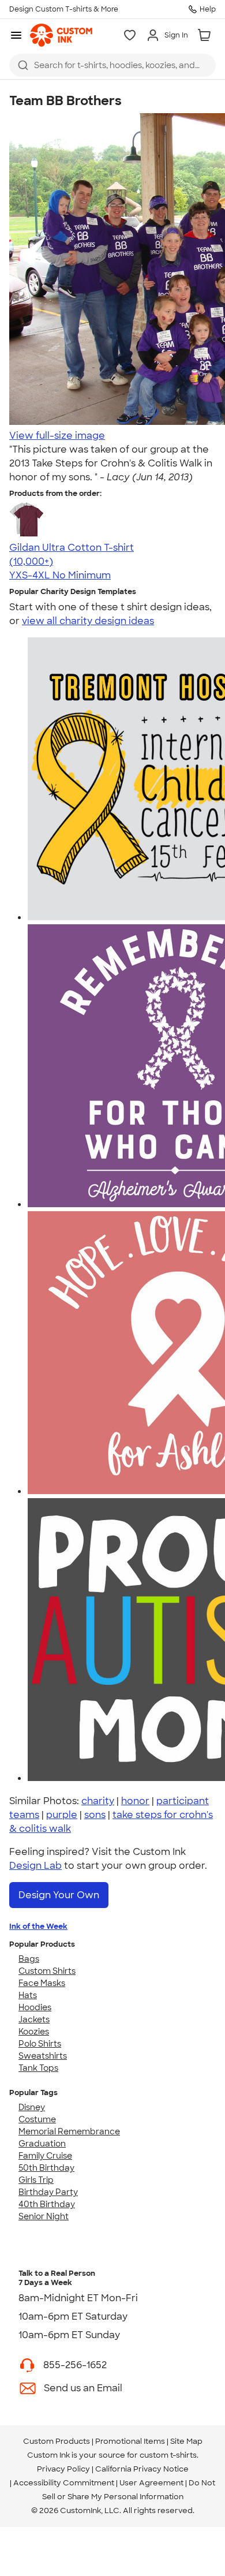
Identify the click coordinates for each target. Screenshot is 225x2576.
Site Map (186, 2441)
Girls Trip (36, 2180)
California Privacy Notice (142, 2469)
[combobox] (112, 65)
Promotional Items (130, 2441)
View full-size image (57, 436)
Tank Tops (38, 2068)
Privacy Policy (63, 2469)
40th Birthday (47, 2204)
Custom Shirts (47, 1971)
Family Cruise (45, 2156)
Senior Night (44, 2216)
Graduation (42, 2144)
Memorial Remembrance (69, 2131)
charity (98, 1801)
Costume (37, 2119)
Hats (28, 1995)
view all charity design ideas (88, 621)
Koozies (34, 2032)
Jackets (34, 2019)
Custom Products (57, 2441)
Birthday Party (48, 2192)
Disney (32, 2107)
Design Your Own (59, 1895)
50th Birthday (46, 2168)
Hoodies (35, 2007)
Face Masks (42, 1983)
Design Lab (35, 1866)
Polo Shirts (40, 2044)
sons (95, 1815)
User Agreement (151, 2483)
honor (135, 1801)
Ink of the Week (38, 1926)
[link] (61, 35)
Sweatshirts (43, 2056)
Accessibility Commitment (64, 2483)
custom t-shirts (168, 2455)
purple (62, 1815)
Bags (29, 1959)
